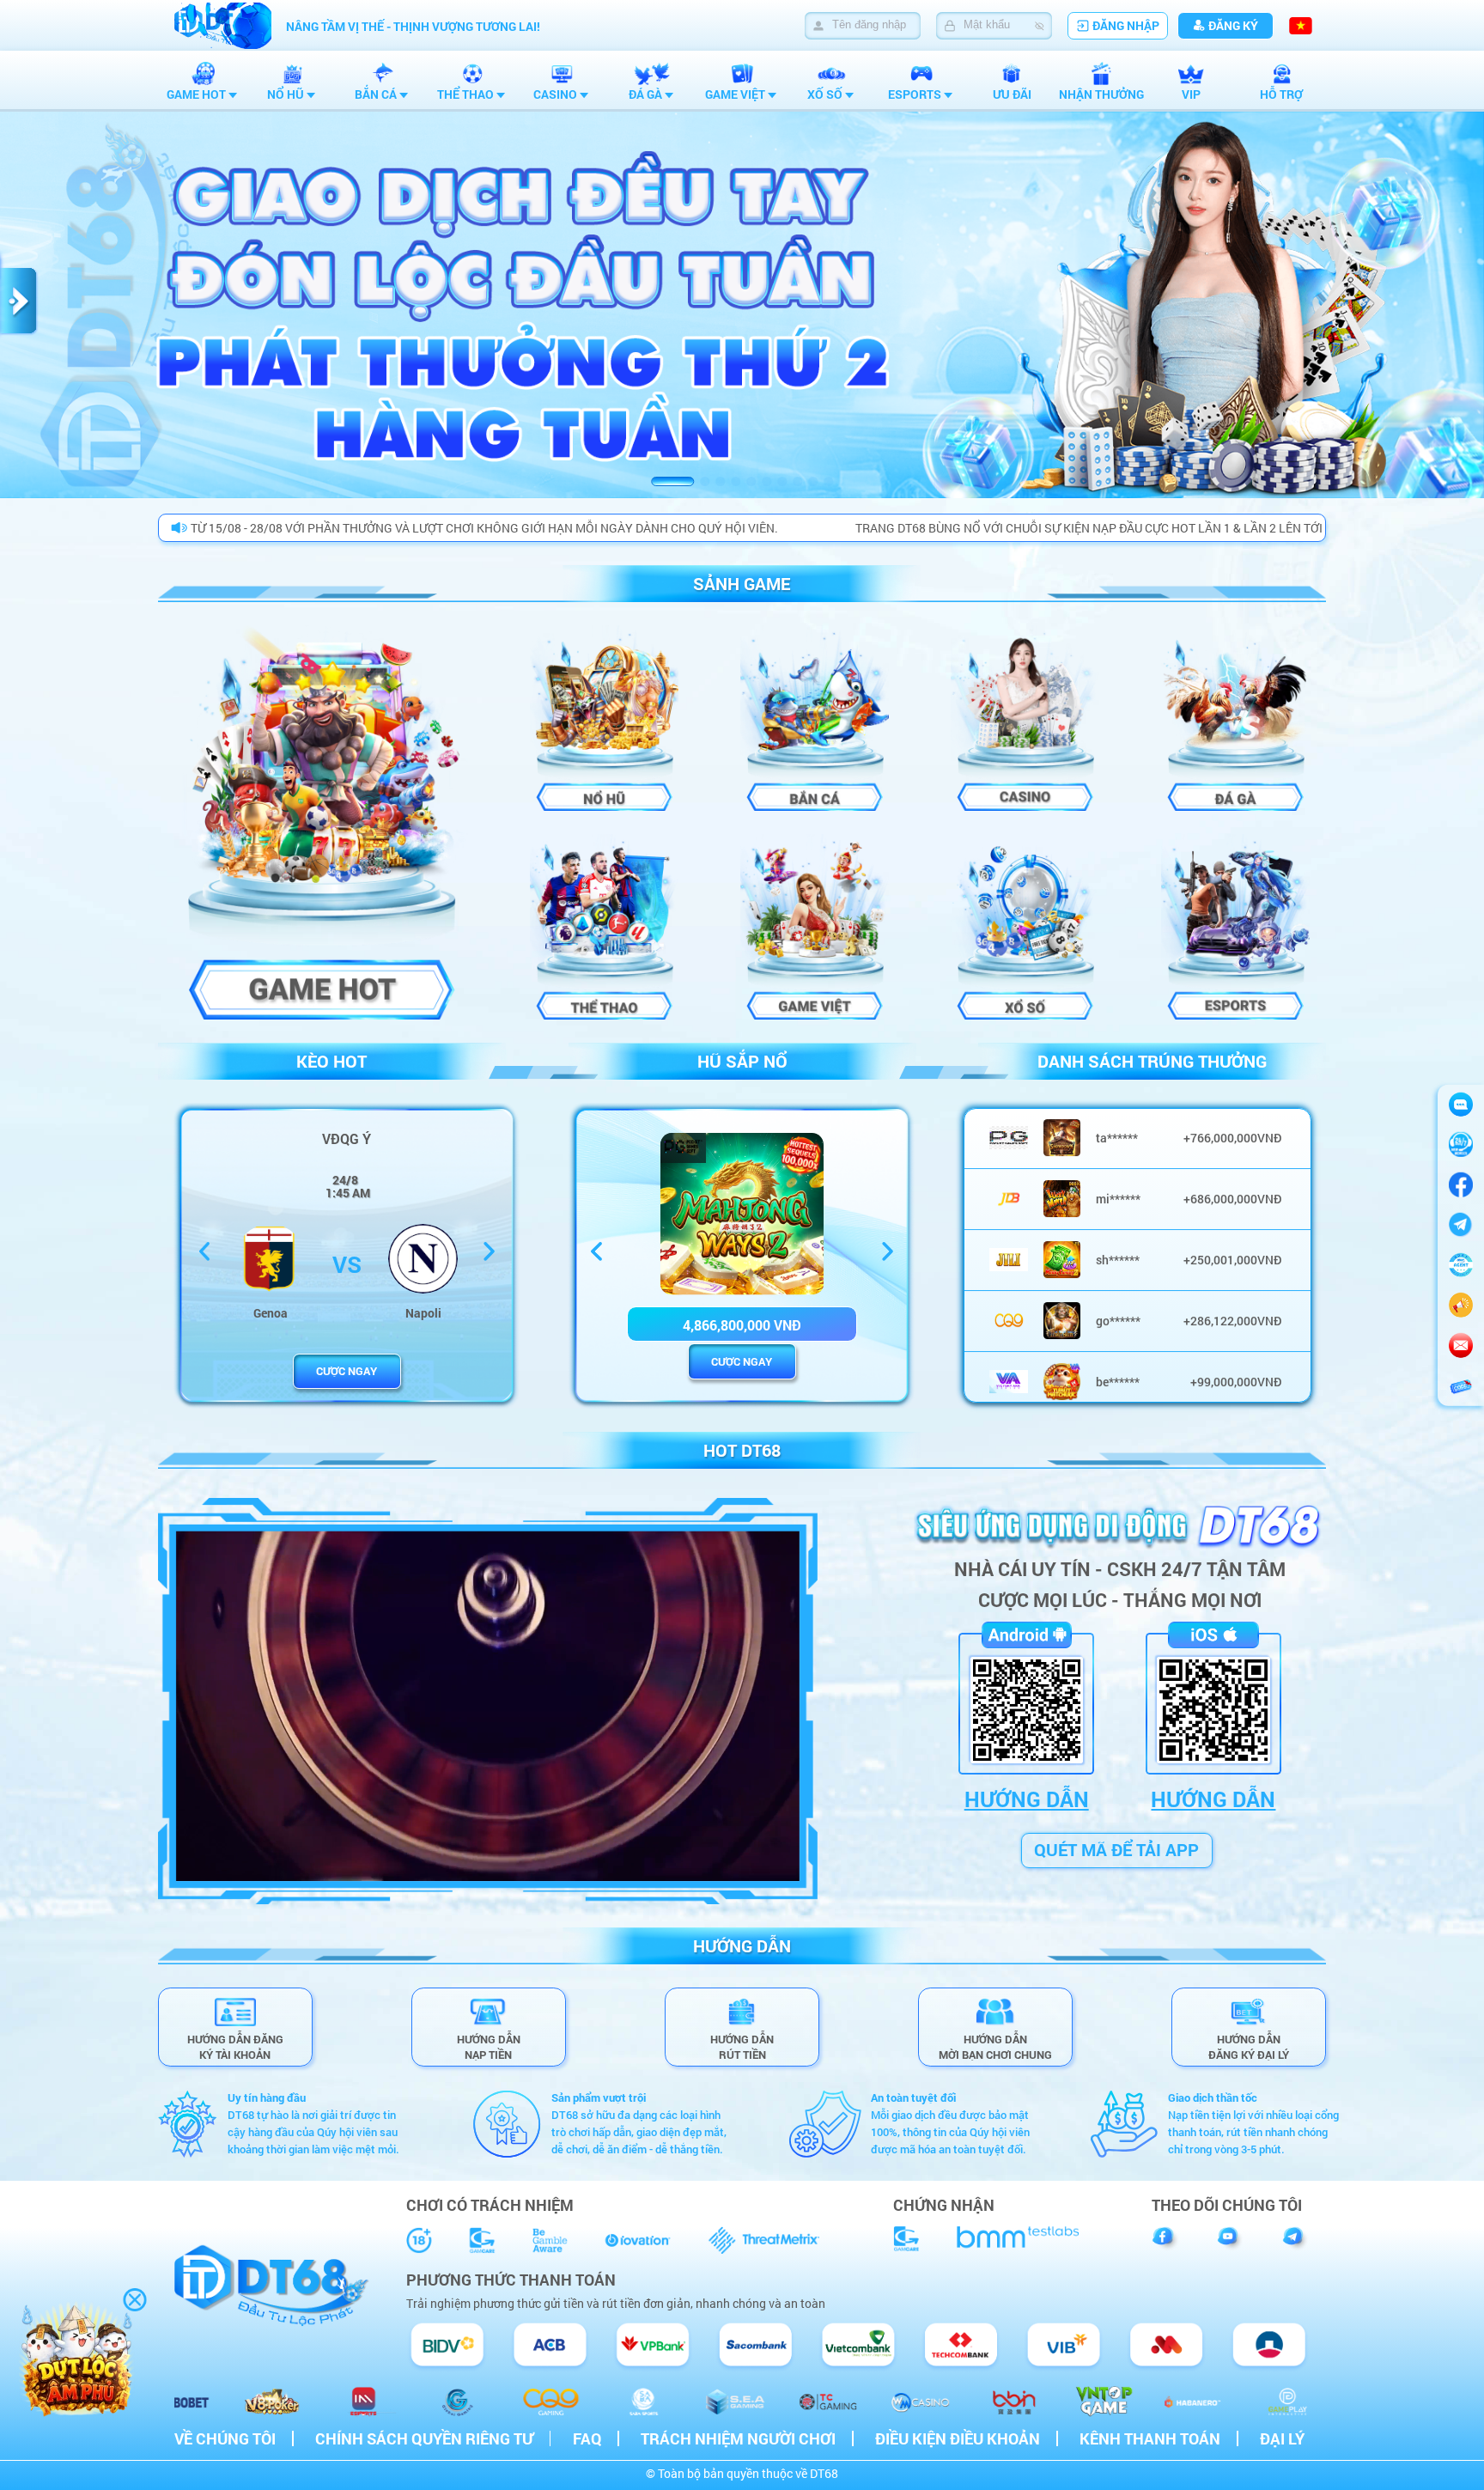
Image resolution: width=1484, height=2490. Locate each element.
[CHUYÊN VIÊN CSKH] (1461, 1145)
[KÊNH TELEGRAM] (1461, 1305)
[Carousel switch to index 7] (782, 481)
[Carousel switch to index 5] (751, 481)
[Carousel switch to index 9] (813, 481)
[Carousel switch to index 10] (828, 481)
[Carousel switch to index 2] (705, 481)
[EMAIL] (1461, 1345)
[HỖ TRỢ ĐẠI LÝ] (1461, 1266)
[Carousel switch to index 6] (766, 481)
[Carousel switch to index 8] (797, 481)
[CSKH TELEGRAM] (1461, 1225)
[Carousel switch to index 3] (720, 481)
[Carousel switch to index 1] (672, 481)
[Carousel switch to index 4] (736, 481)
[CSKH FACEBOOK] (1461, 1185)
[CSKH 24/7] (1461, 1104)
